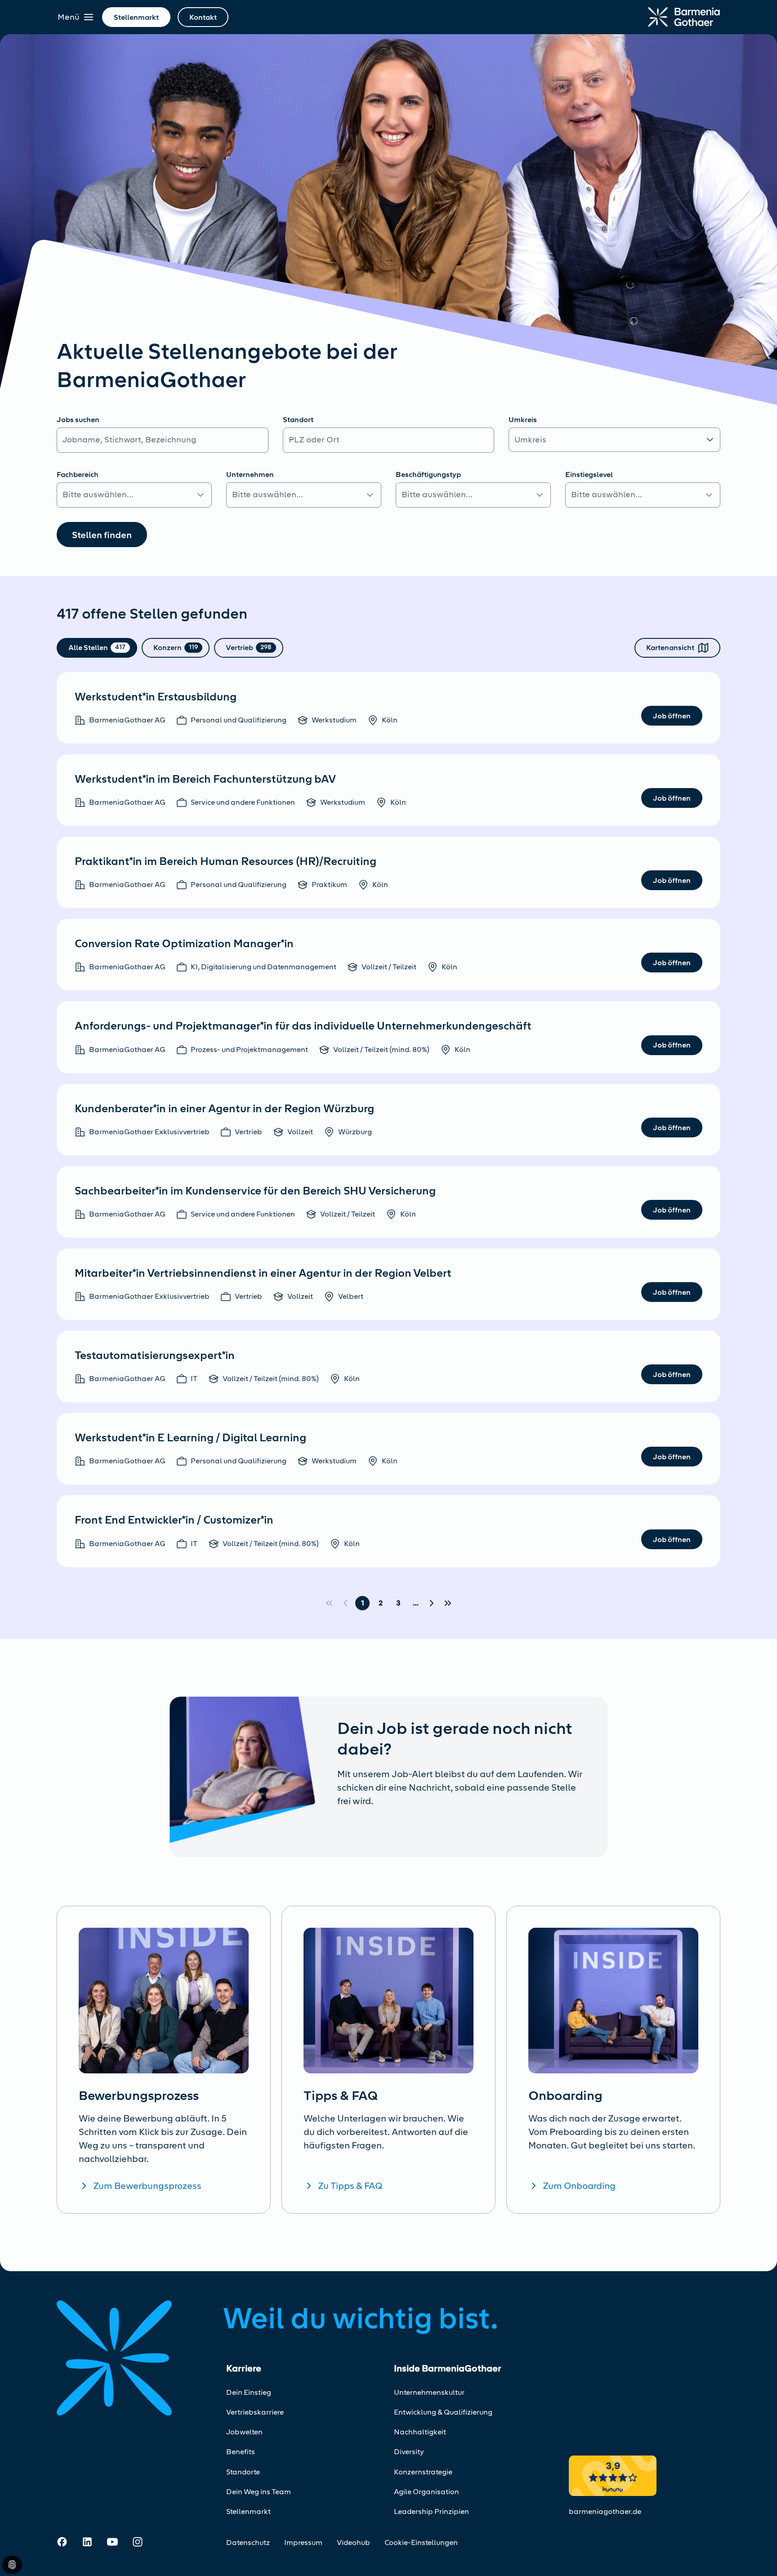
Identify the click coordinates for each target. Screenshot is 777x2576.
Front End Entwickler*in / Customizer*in (174, 1520)
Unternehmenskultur (429, 2392)
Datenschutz (248, 2543)
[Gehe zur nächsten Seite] (432, 1603)
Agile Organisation (426, 2492)
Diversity (409, 2452)
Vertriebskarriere (255, 2412)
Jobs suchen (78, 420)
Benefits (241, 2452)
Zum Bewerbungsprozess (147, 2186)
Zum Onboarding (579, 2186)
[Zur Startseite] (684, 17)
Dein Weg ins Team (259, 2492)
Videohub (353, 2543)
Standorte (243, 2472)
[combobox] (389, 440)
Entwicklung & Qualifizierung (443, 2412)
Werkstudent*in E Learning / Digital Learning (190, 1438)
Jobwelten (244, 2432)
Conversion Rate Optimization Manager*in (184, 944)
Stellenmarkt (248, 2511)
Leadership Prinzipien (431, 2511)
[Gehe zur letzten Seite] (448, 1603)
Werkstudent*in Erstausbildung (156, 697)
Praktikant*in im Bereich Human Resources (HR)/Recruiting (226, 861)
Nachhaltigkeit (420, 2432)
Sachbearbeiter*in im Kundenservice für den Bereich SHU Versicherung (255, 1191)
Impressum (303, 2543)
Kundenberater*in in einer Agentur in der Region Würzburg (224, 1109)
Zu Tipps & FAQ (350, 2186)
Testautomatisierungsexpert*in (155, 1355)
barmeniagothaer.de (605, 2511)
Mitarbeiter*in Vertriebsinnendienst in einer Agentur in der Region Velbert (263, 1273)
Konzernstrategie (423, 2472)
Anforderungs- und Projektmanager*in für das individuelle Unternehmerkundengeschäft (303, 1026)
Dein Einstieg (249, 2392)
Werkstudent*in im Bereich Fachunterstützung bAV (205, 779)
